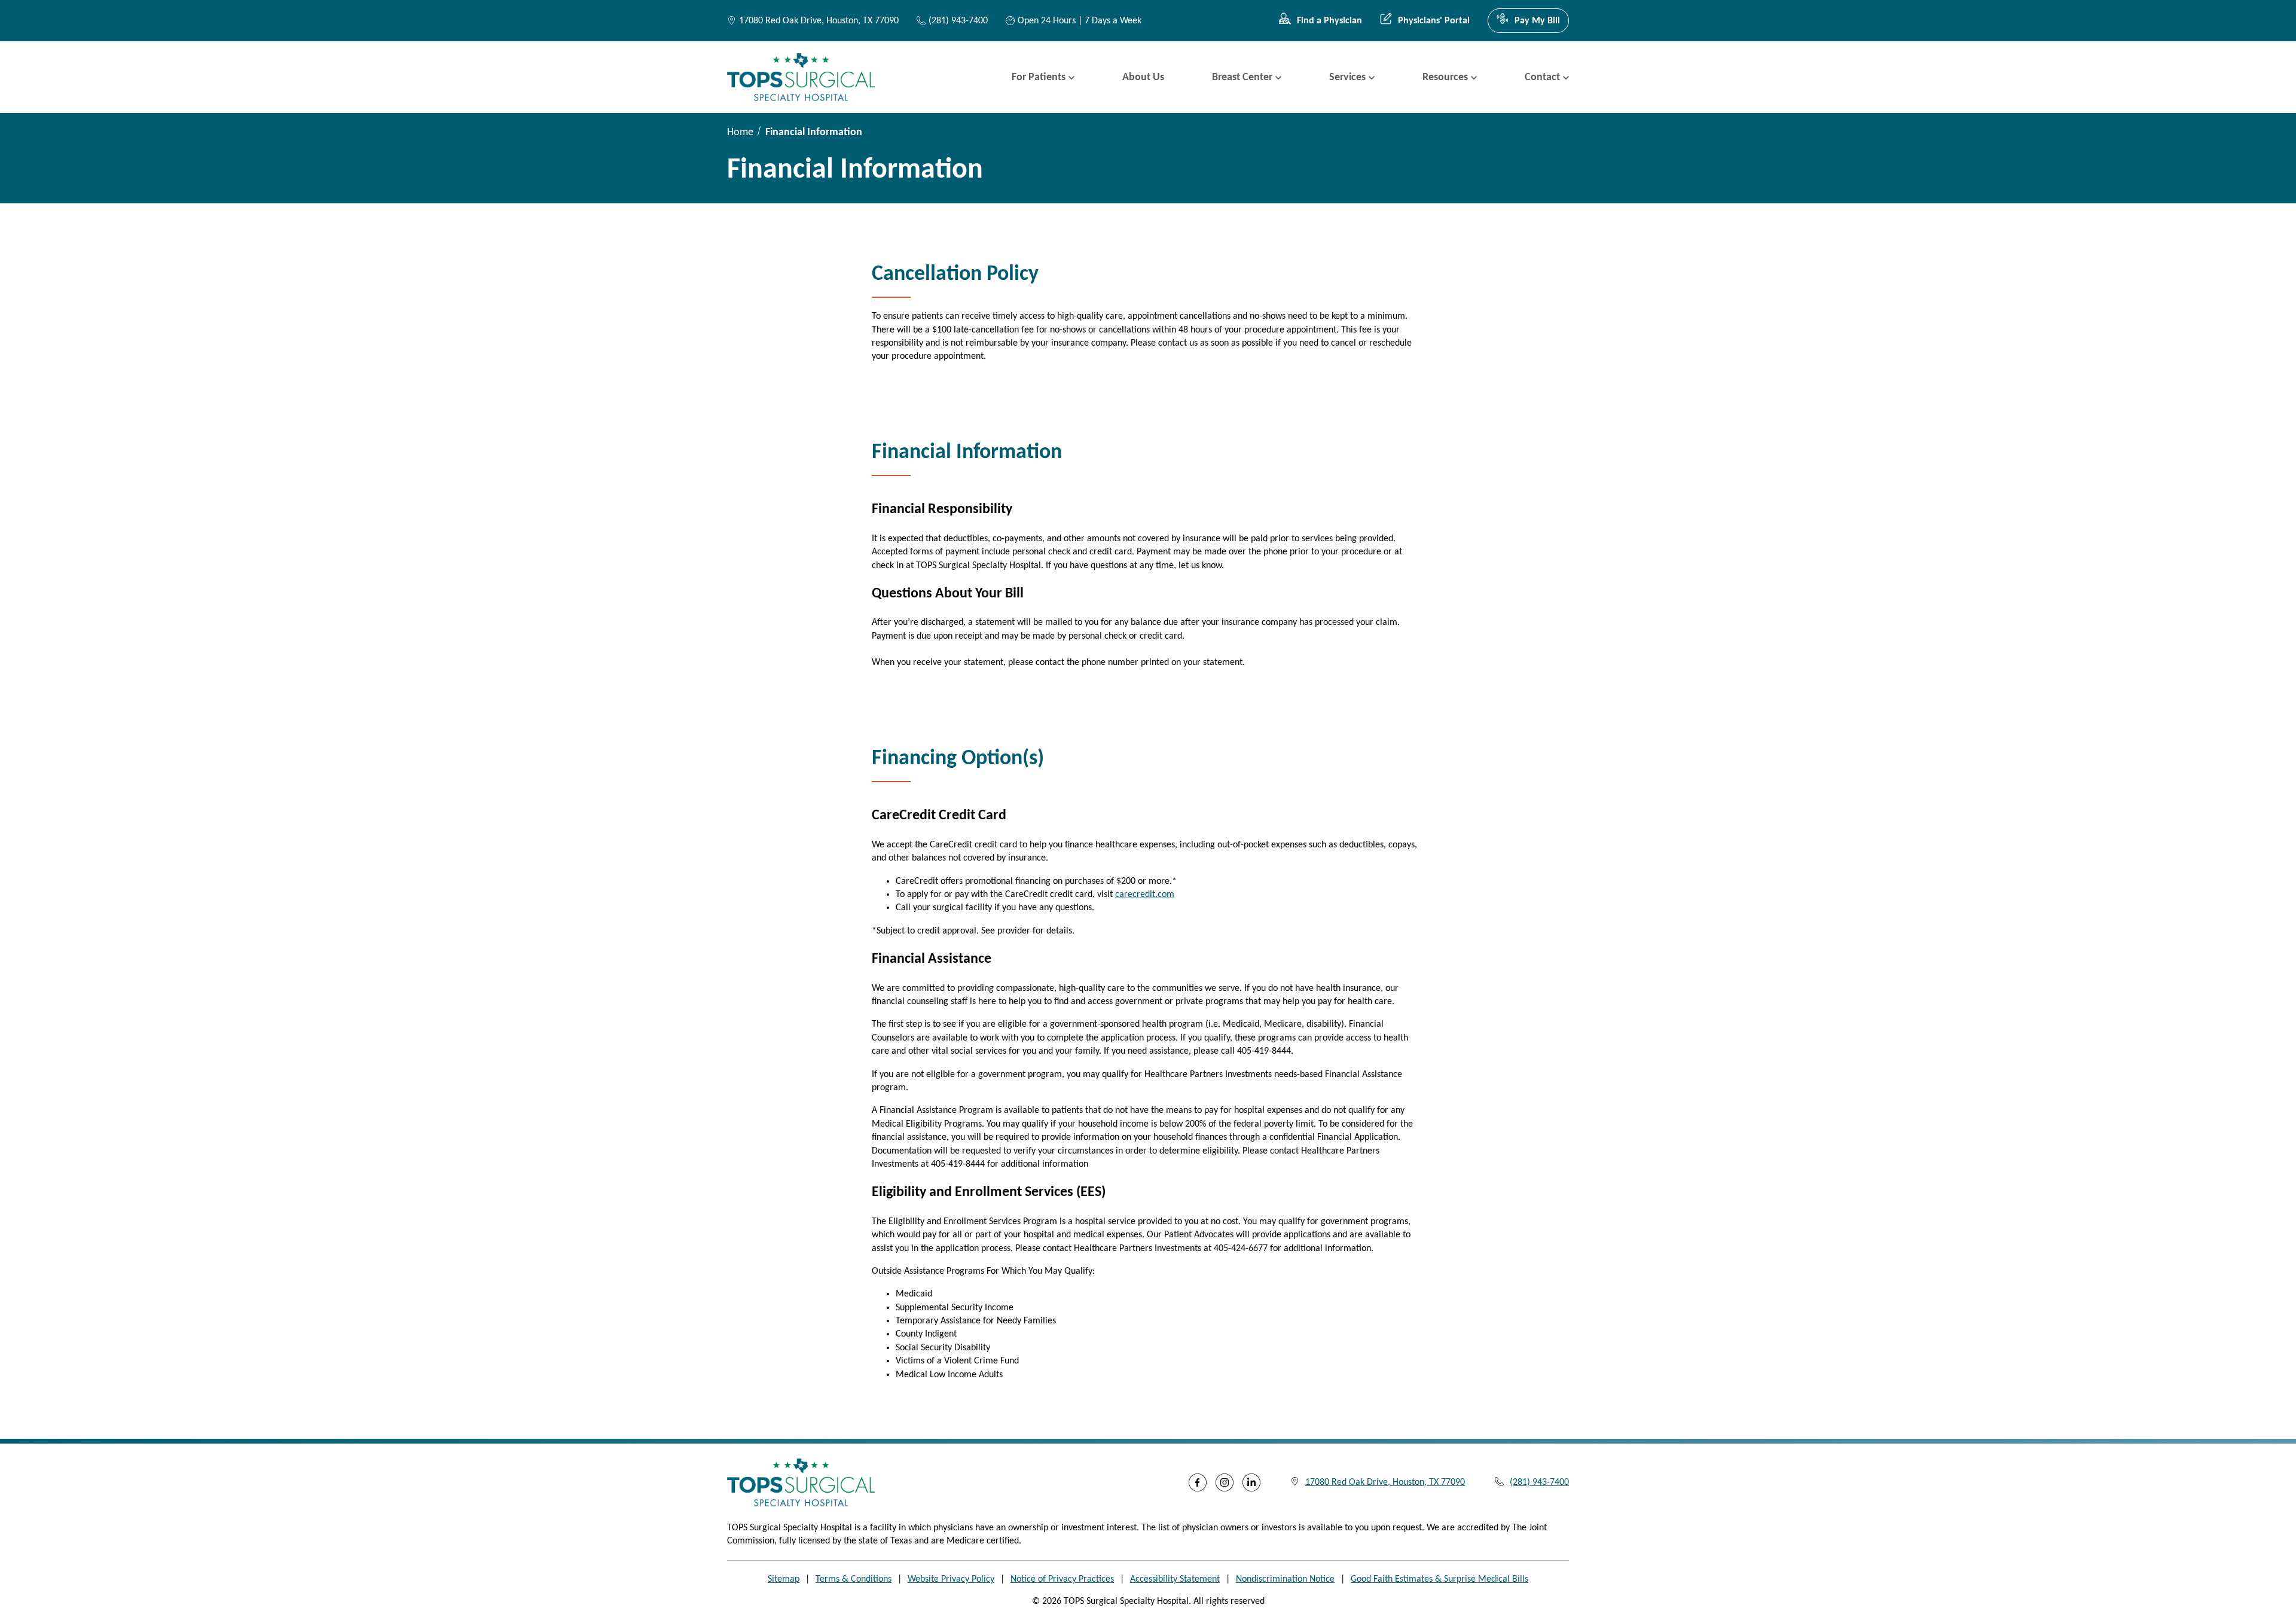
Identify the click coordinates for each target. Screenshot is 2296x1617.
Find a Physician (1329, 21)
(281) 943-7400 (958, 21)
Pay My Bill (1537, 21)
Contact (1542, 77)
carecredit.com (1145, 895)
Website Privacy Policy (951, 1579)
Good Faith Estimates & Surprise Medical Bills (1439, 1579)
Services (1347, 77)
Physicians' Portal (1434, 21)
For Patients (1039, 77)
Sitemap (784, 1579)
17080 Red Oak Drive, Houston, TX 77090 (819, 21)
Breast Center (1242, 77)
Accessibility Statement (1175, 1579)
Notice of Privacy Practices (1062, 1579)
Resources (1445, 77)
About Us (1143, 77)
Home (740, 132)
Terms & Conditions (854, 1579)
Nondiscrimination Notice (1285, 1579)
